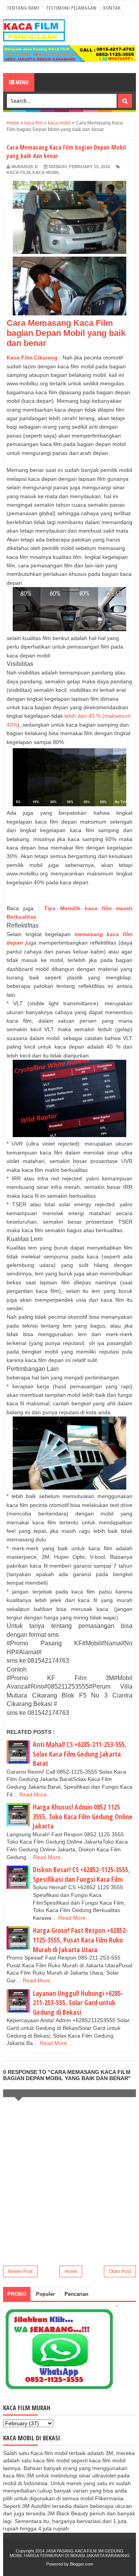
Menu (21, 82)
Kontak (112, 8)
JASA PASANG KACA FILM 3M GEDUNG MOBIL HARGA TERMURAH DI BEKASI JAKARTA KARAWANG (70, 2553)
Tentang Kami (23, 8)
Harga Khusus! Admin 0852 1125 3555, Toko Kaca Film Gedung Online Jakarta (83, 1816)
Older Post (120, 2271)
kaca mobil (46, 172)
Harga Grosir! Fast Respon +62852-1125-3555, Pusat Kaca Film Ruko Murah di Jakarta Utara (80, 1940)
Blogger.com (81, 2564)
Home (71, 2271)
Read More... (35, 1795)
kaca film (18, 172)
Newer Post (20, 2271)
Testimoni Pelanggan (71, 8)
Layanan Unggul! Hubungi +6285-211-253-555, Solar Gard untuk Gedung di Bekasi (78, 2003)
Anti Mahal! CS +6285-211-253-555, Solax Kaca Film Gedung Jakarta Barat (80, 1754)
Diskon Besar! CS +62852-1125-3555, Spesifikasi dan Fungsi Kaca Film (81, 1874)
